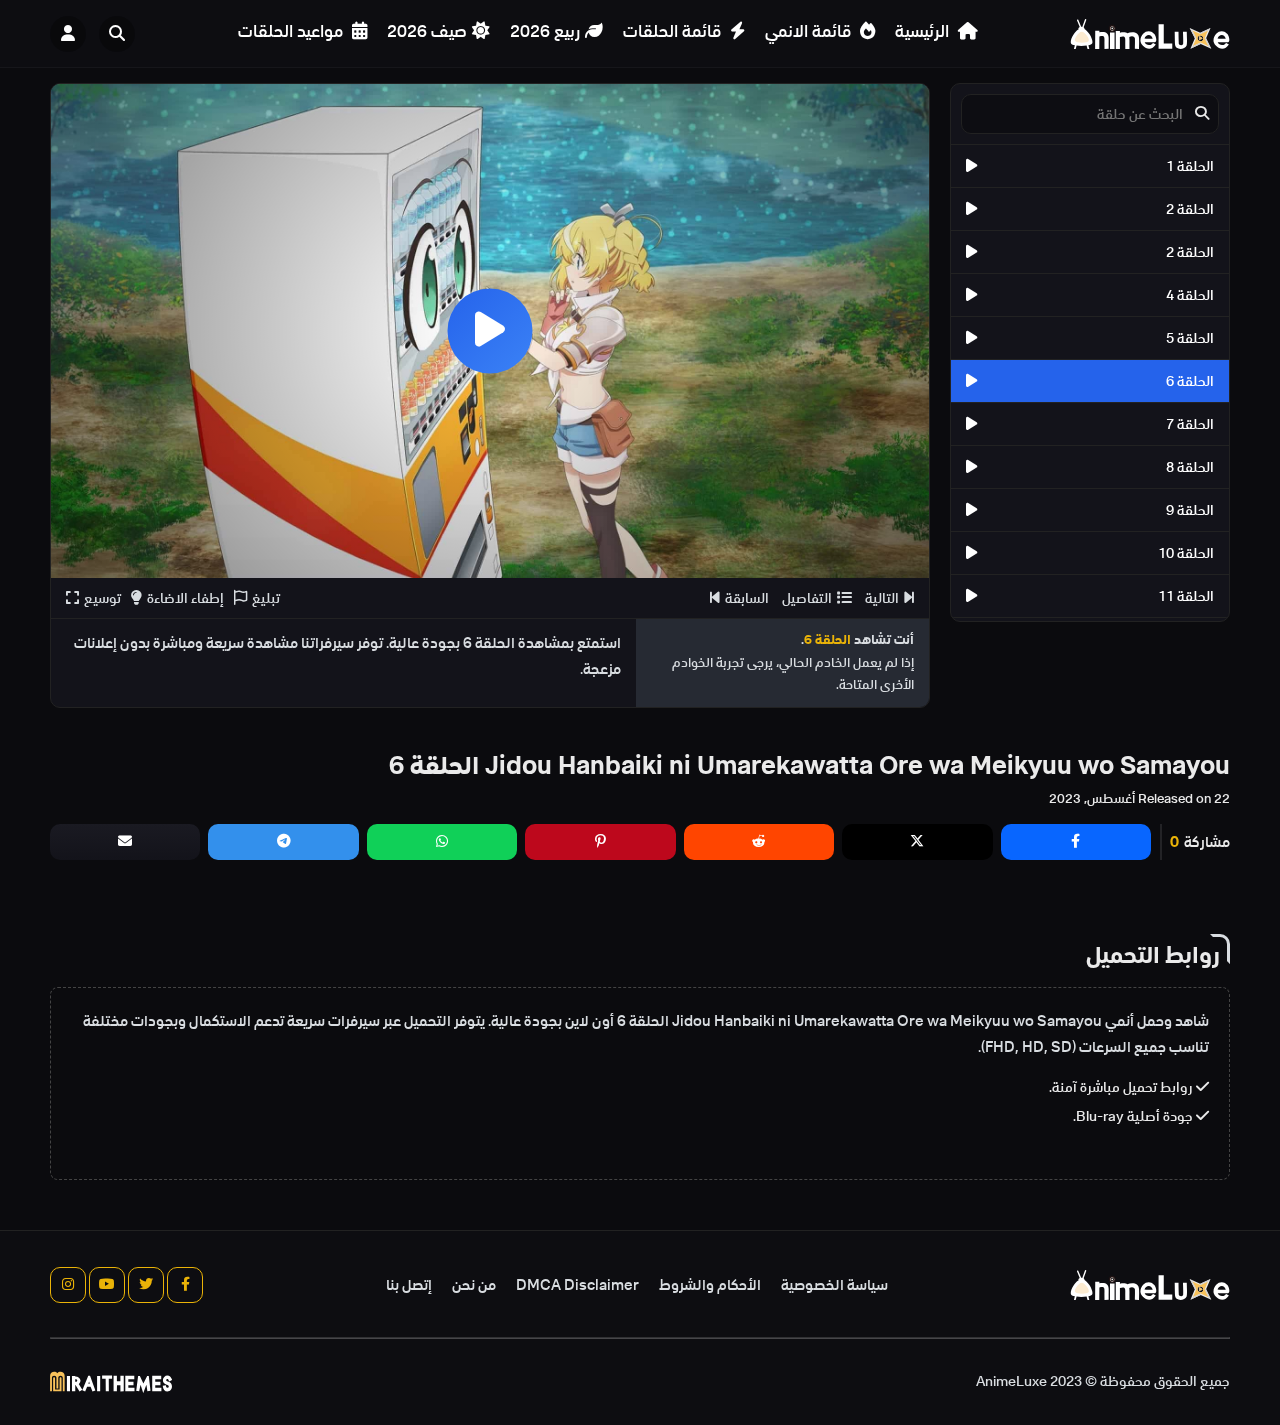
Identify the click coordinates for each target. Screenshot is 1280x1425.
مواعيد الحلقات (292, 31)
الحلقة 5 (1190, 338)
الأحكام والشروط (710, 1285)
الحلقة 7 (1190, 424)
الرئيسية (924, 31)
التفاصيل (807, 598)
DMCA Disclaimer (577, 1285)
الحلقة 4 (1190, 295)
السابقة (747, 598)
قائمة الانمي (810, 31)
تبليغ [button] (266, 598)
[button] (122, 34)
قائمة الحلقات (674, 31)
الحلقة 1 (1190, 166)
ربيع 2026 (545, 31)
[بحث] (117, 34)
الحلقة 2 (1190, 209)
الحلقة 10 (1186, 553)
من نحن (474, 1285)
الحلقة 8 (1190, 467)
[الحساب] (68, 34)
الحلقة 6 (1190, 381)
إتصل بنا (409, 1285)
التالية (882, 598)
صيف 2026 (427, 31)
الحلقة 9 (1190, 510)
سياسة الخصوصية (834, 1285)
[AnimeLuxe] (1150, 34)
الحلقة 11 (1186, 596)
